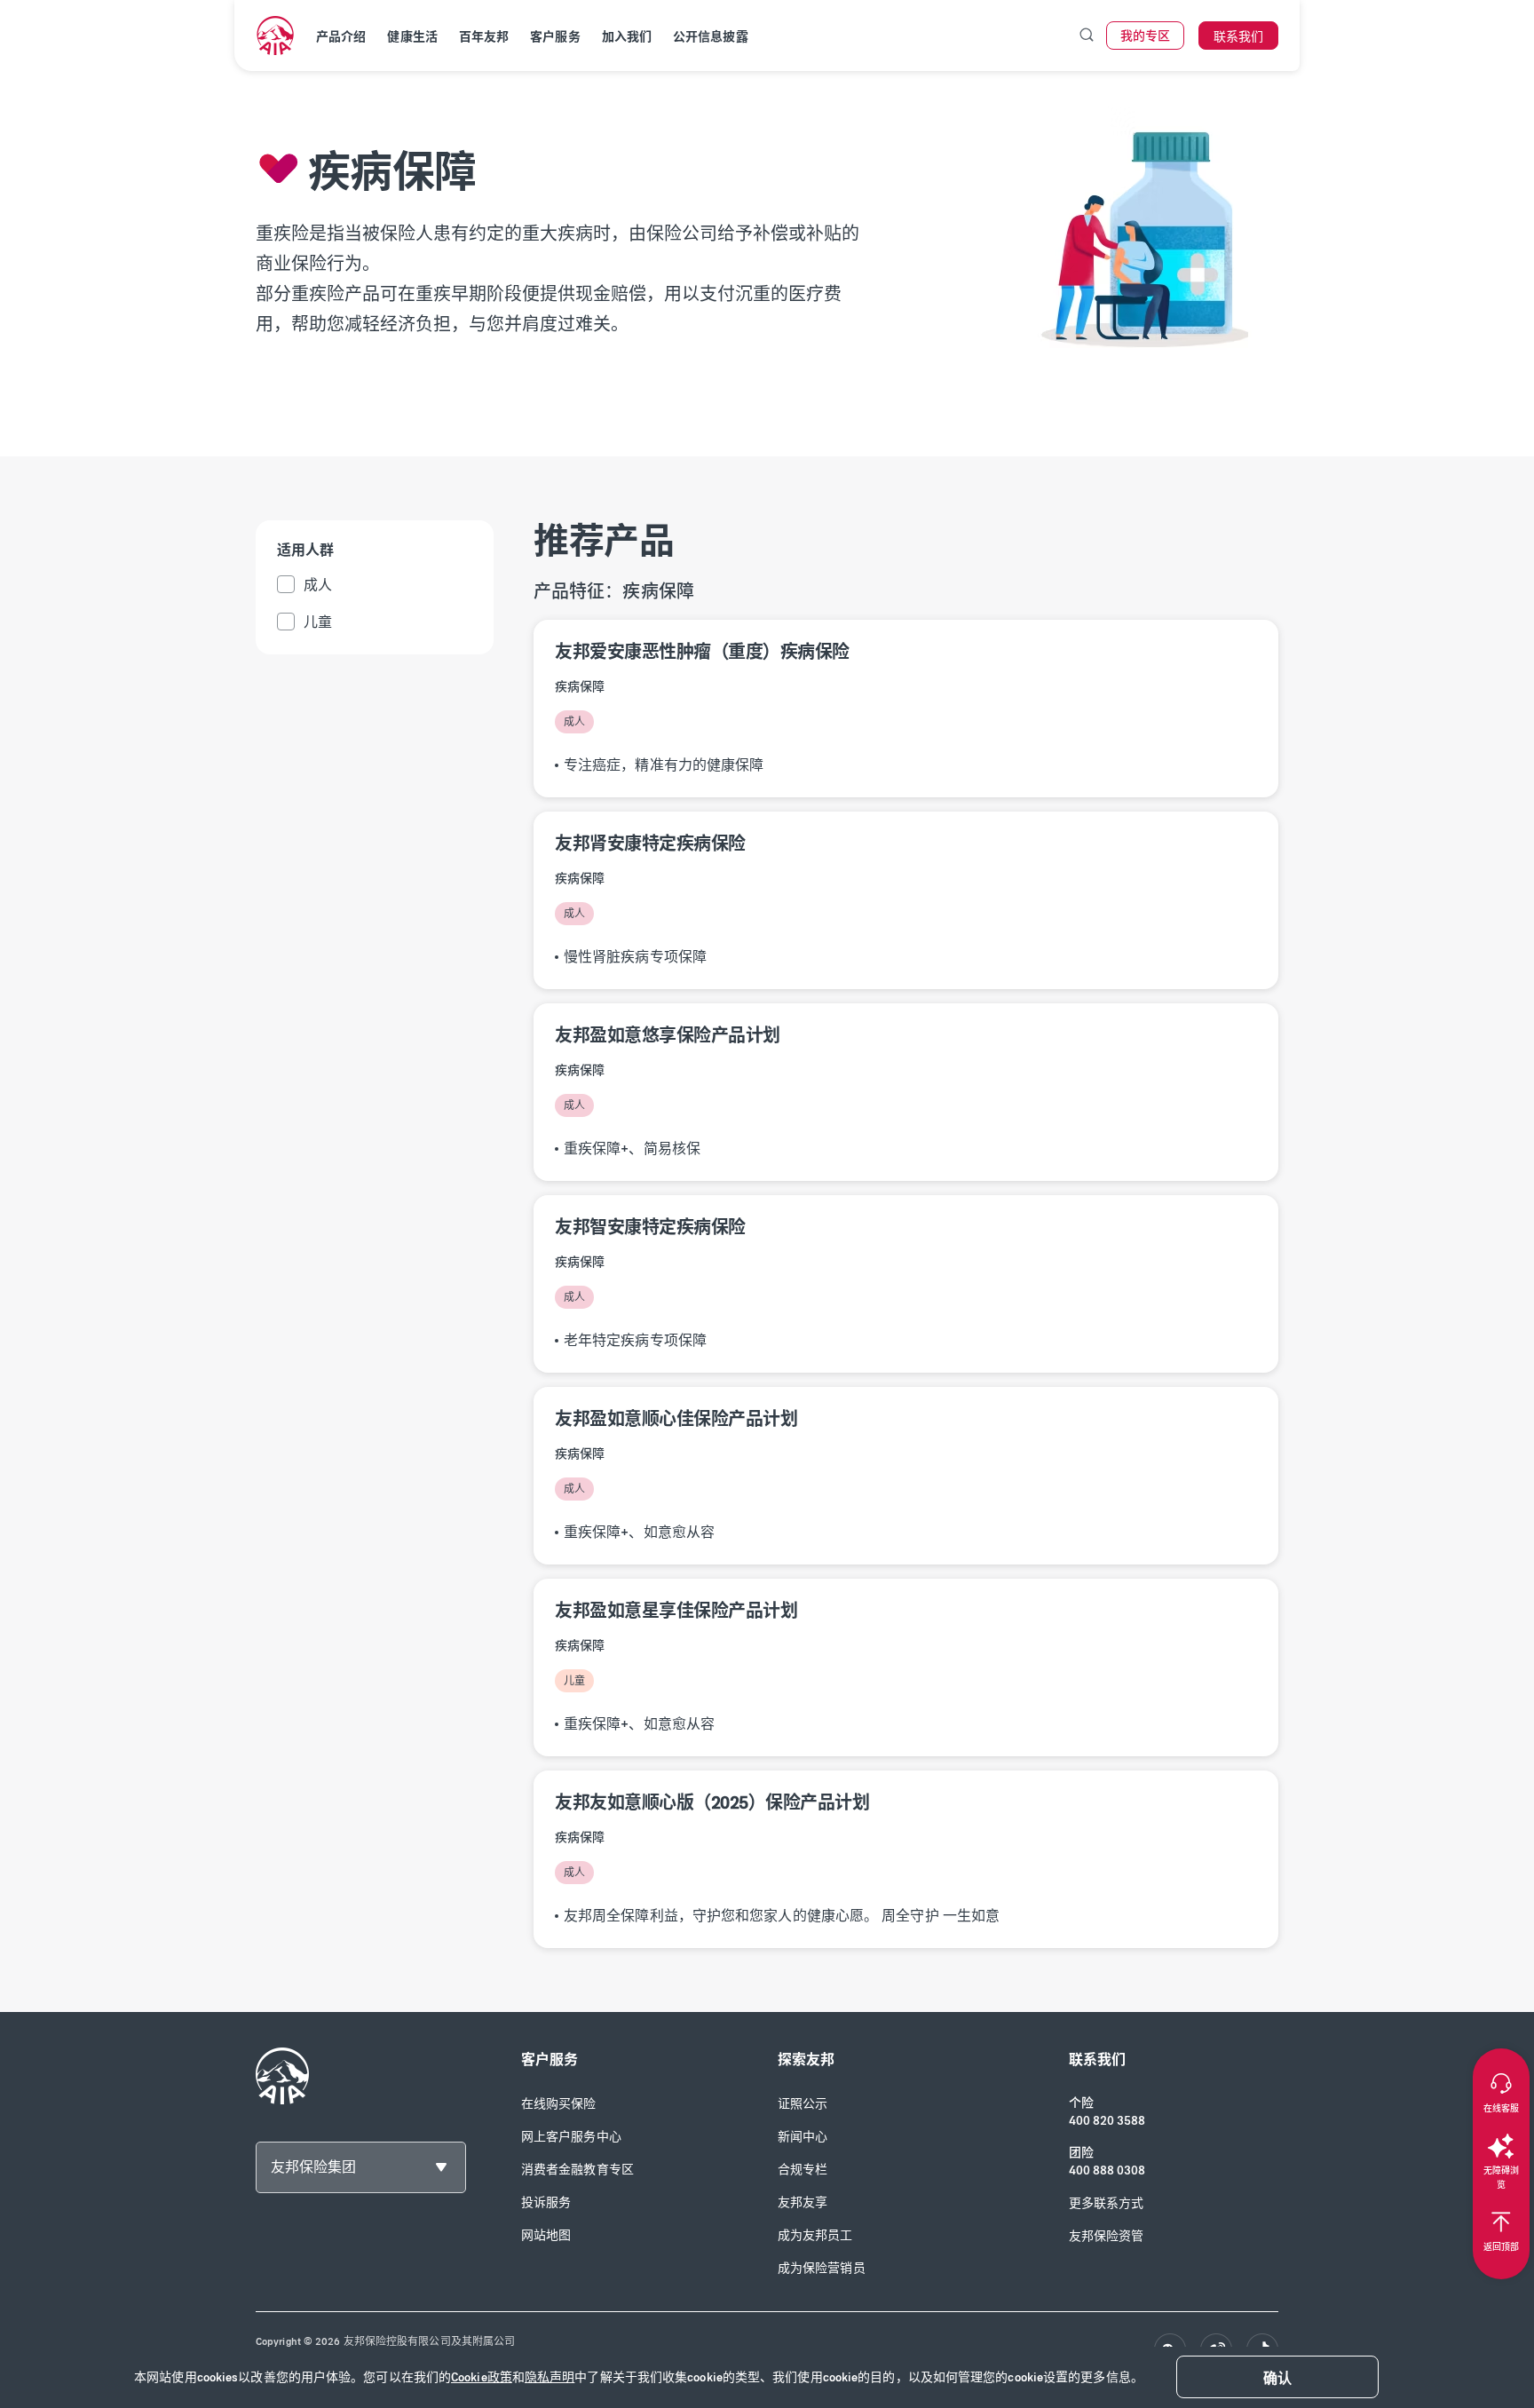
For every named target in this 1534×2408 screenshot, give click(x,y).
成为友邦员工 (815, 2235)
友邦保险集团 (313, 2167)
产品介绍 (341, 37)
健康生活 (412, 37)
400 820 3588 (1107, 2121)
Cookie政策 (482, 2377)
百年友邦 (484, 37)
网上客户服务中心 (571, 2137)
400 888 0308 (1107, 2170)
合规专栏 (803, 2170)
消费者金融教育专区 (577, 2170)
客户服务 (555, 37)
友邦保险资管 (1107, 2236)
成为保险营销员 (822, 2268)
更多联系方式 (1107, 2203)
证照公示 (803, 2104)
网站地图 (546, 2235)
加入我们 (627, 37)
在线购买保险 (559, 2104)
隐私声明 (550, 2377)
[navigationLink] (275, 36)
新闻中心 (803, 2137)
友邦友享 (803, 2202)
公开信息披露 (711, 37)
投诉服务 (546, 2202)
